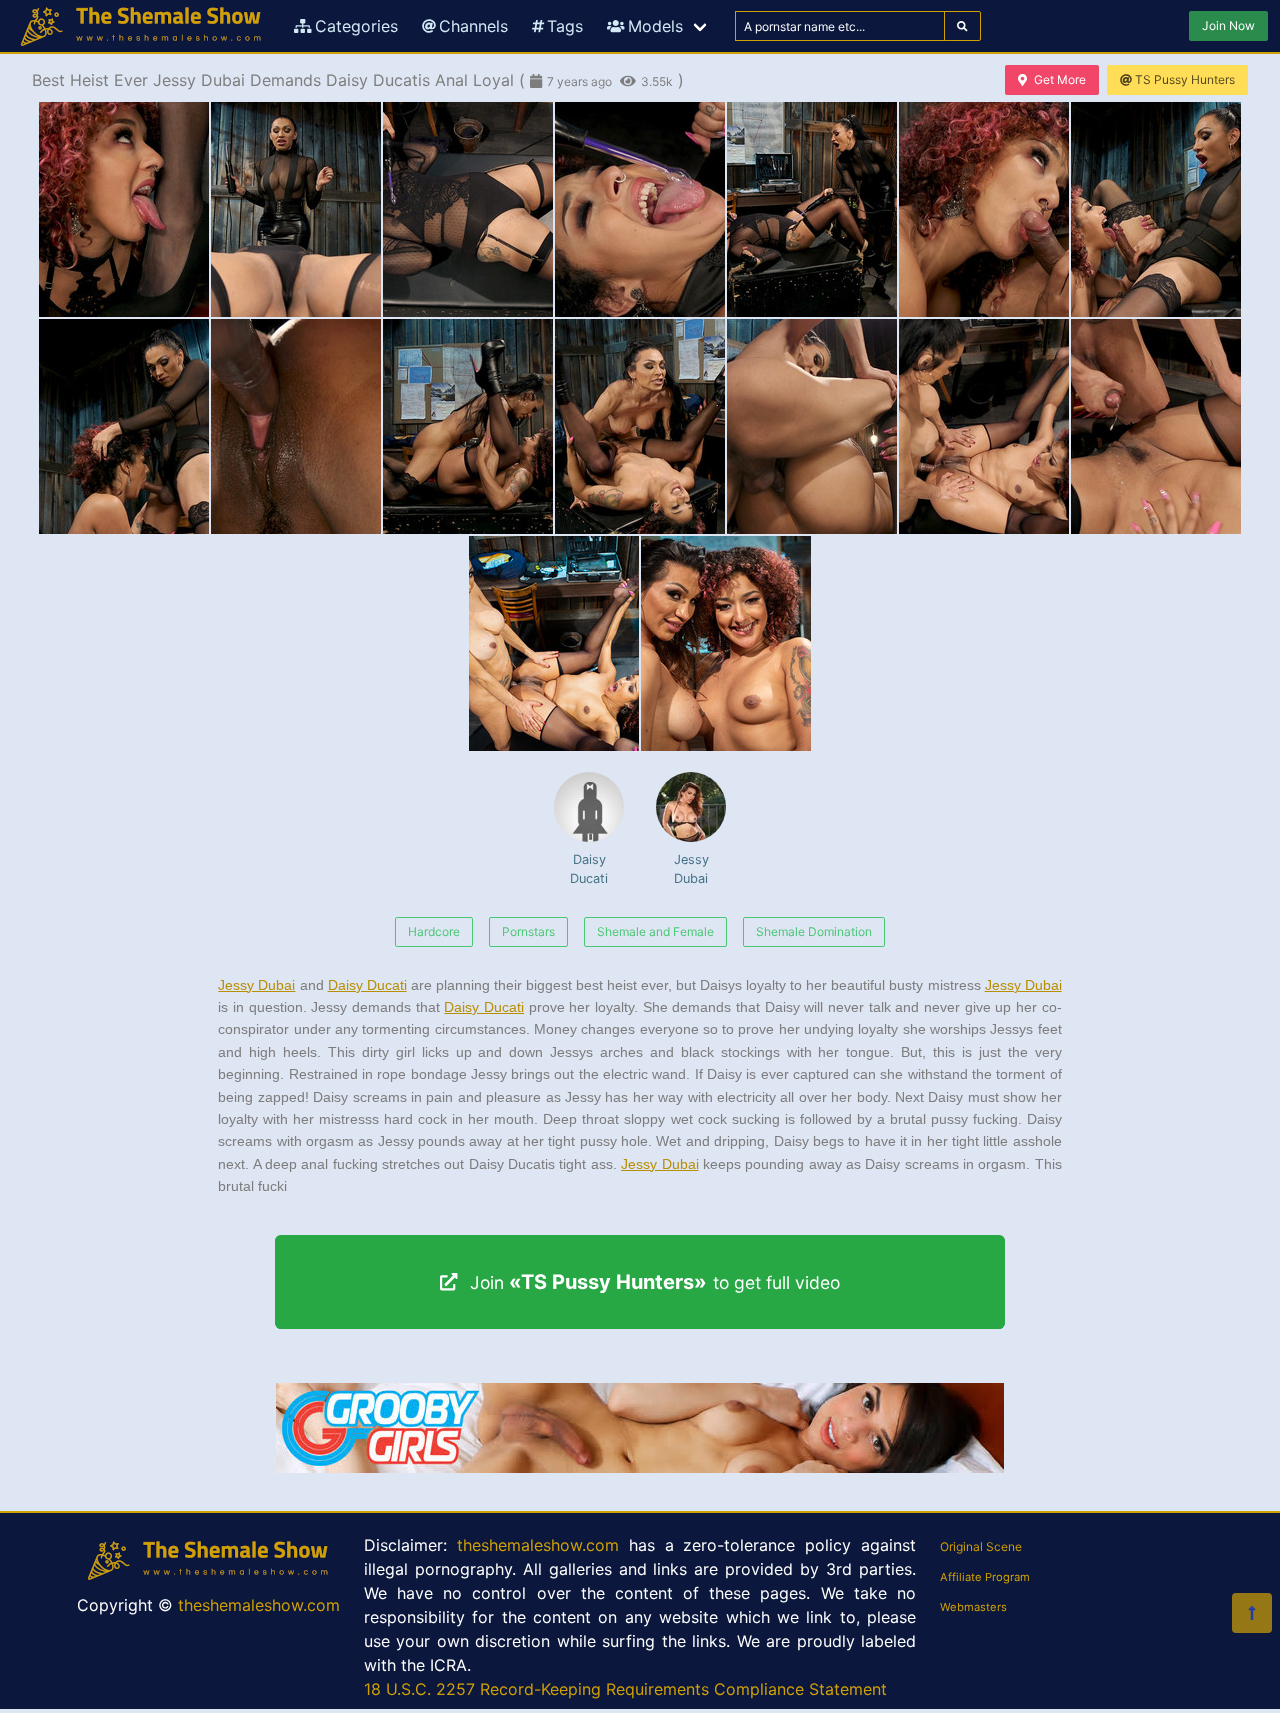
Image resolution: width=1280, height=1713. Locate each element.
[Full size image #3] (640, 209)
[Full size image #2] (468, 209)
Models (655, 26)
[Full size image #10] (640, 426)
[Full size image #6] (1156, 209)
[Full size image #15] (726, 643)
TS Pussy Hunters (1185, 79)
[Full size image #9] (468, 426)
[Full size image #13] (1156, 426)
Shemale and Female (655, 931)
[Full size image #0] (124, 209)
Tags (565, 26)
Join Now (1228, 25)
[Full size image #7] (124, 426)
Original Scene (981, 1546)
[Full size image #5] (984, 209)
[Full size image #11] (812, 426)
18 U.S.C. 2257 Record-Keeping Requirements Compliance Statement (625, 1689)
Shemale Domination (814, 931)
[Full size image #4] (812, 209)
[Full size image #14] (554, 643)
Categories (356, 26)
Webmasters (973, 1607)
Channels (473, 26)
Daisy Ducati (589, 869)
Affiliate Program (985, 1577)
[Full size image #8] (296, 426)
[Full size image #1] (296, 209)
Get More (1060, 79)
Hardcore (434, 931)
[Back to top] (1252, 1613)
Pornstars (528, 931)
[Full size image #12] (984, 426)
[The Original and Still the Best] (640, 1467)
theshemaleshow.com (259, 1605)
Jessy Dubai (691, 869)
